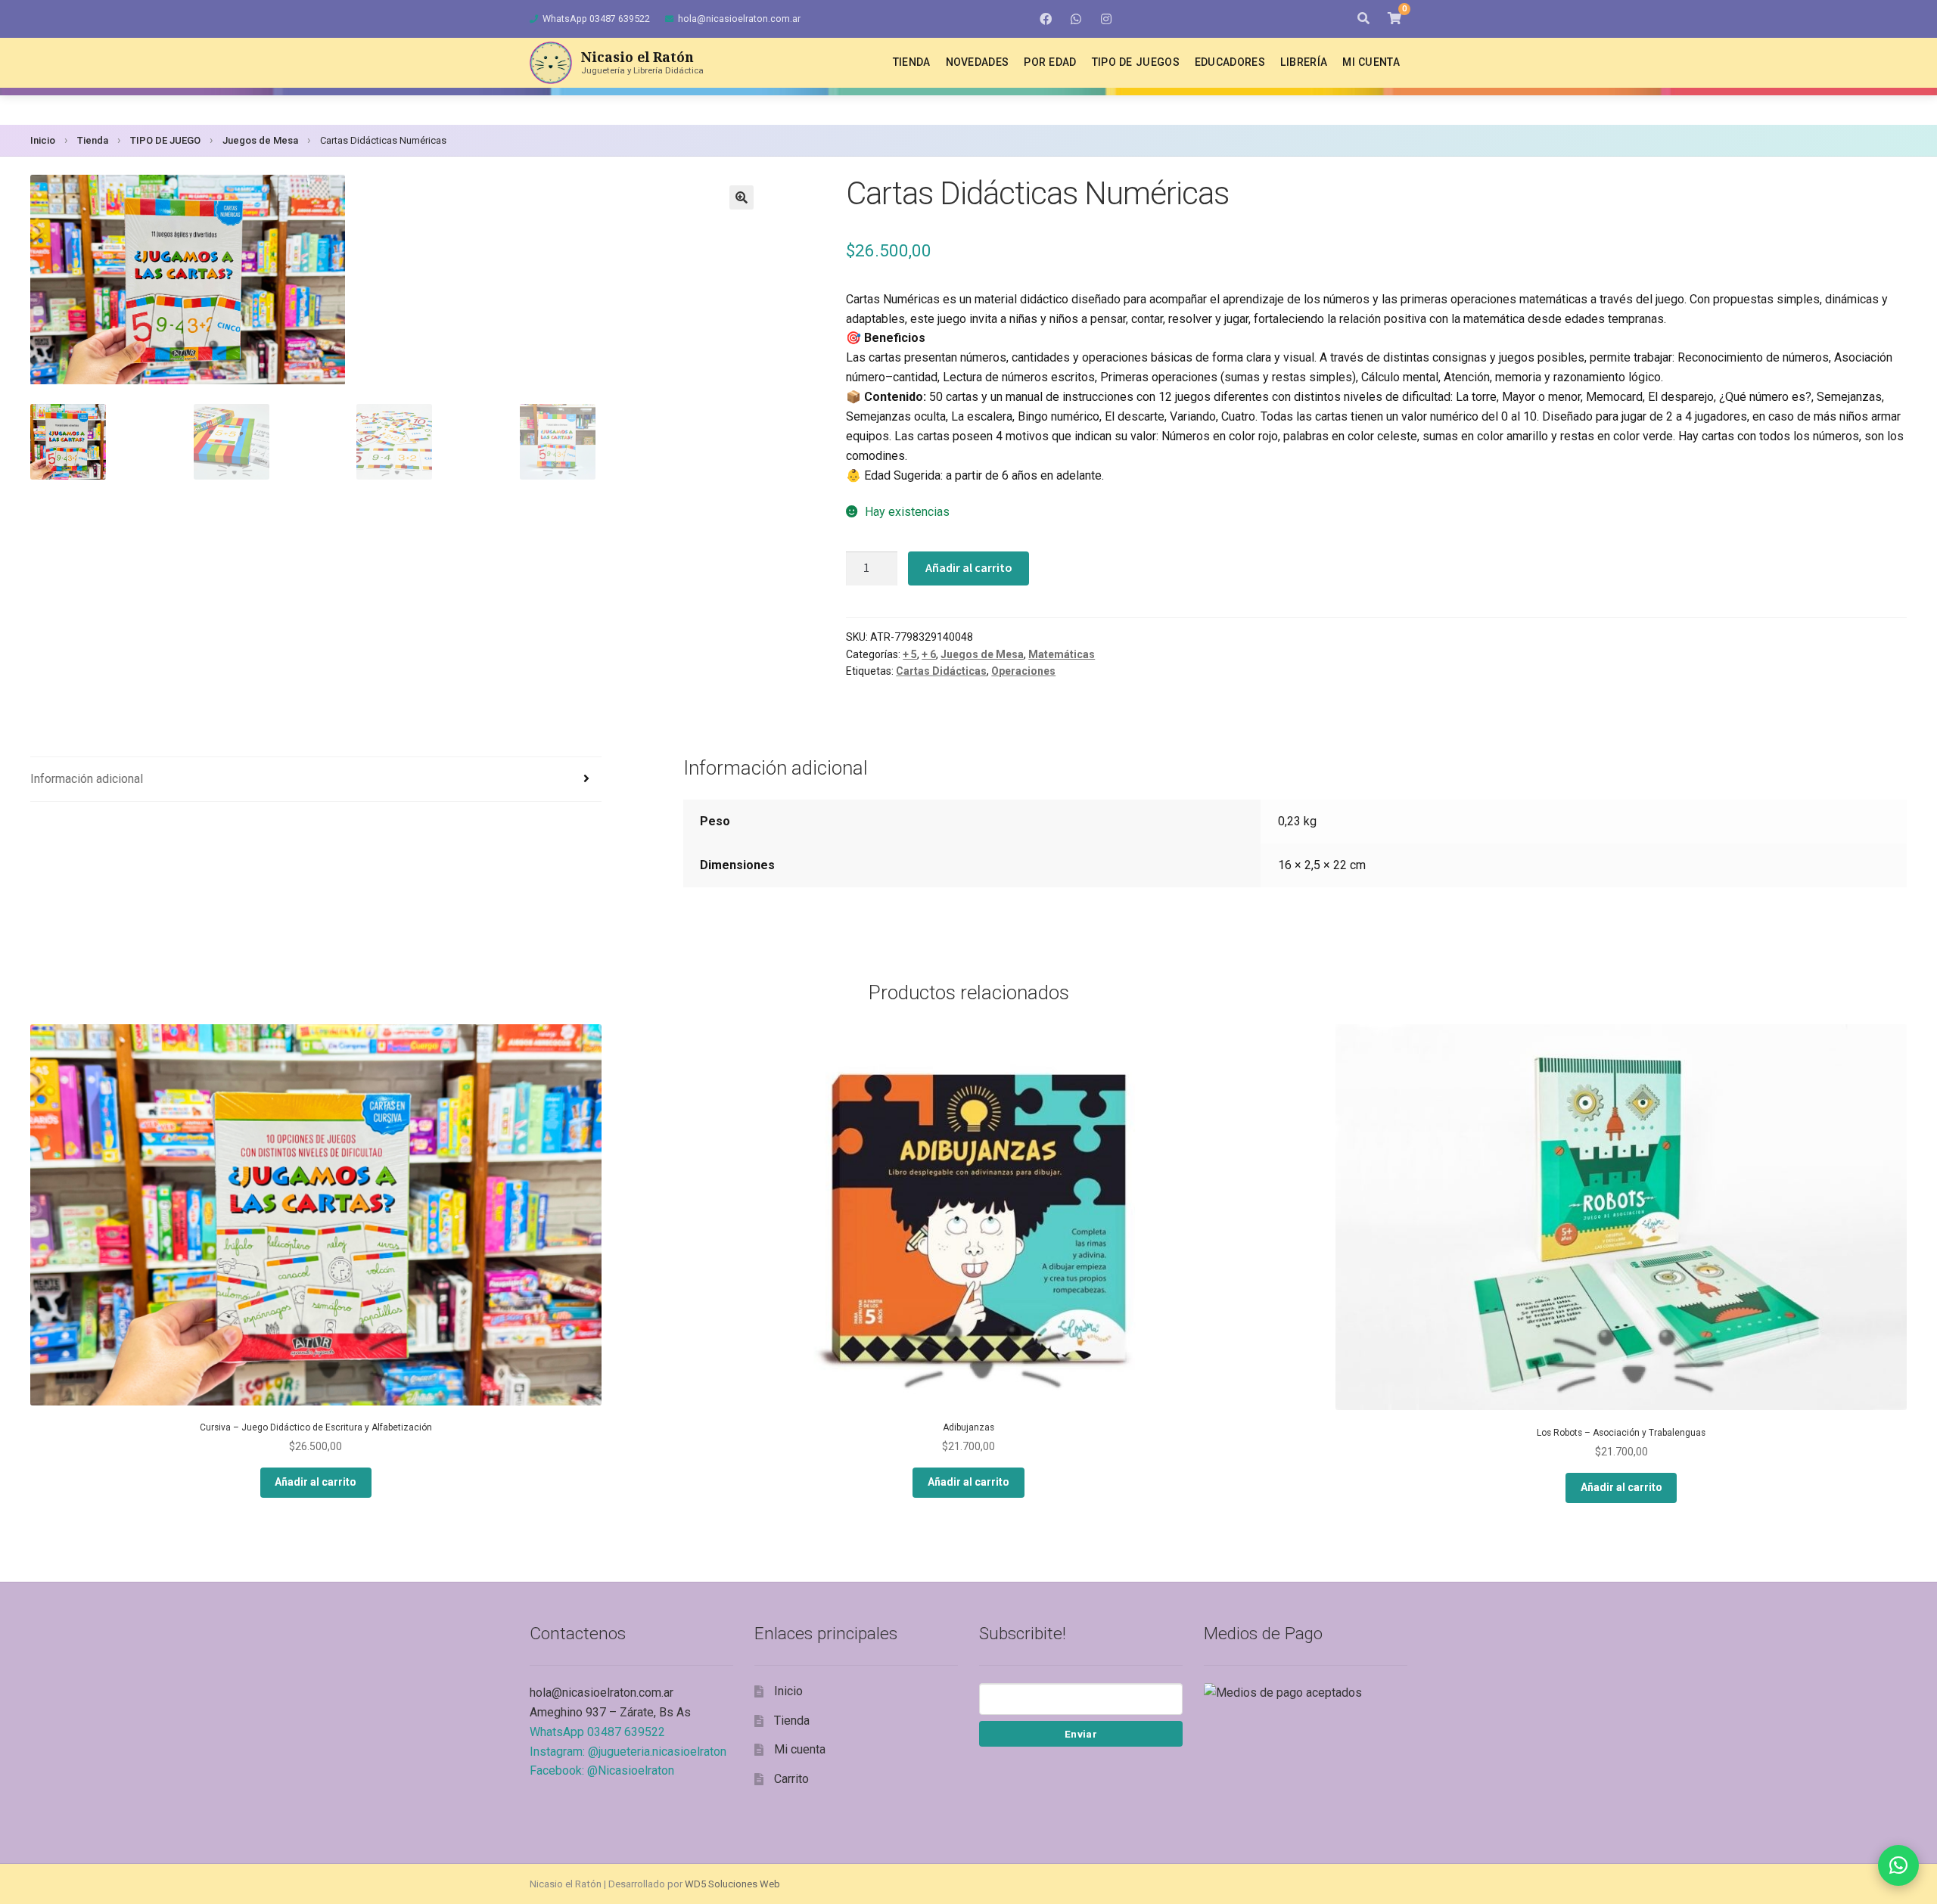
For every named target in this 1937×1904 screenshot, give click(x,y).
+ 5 (910, 654)
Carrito (791, 1779)
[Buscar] (1363, 19)
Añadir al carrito (969, 567)
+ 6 (929, 654)
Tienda (912, 62)
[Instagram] (1106, 19)
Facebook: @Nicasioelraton (602, 1770)
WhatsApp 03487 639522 (596, 19)
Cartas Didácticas (941, 671)
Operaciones (1023, 671)
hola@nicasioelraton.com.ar (739, 19)
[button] (742, 197)
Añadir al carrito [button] (316, 1482)
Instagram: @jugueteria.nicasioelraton (628, 1752)
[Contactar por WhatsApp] (1898, 1865)
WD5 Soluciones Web (732, 1884)
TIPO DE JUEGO (165, 140)
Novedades (978, 62)
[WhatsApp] (1076, 19)
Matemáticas (1062, 654)
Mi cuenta (1371, 62)
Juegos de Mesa (260, 140)
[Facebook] (1046, 19)
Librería (1304, 62)
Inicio (43, 140)
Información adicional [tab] (87, 779)
